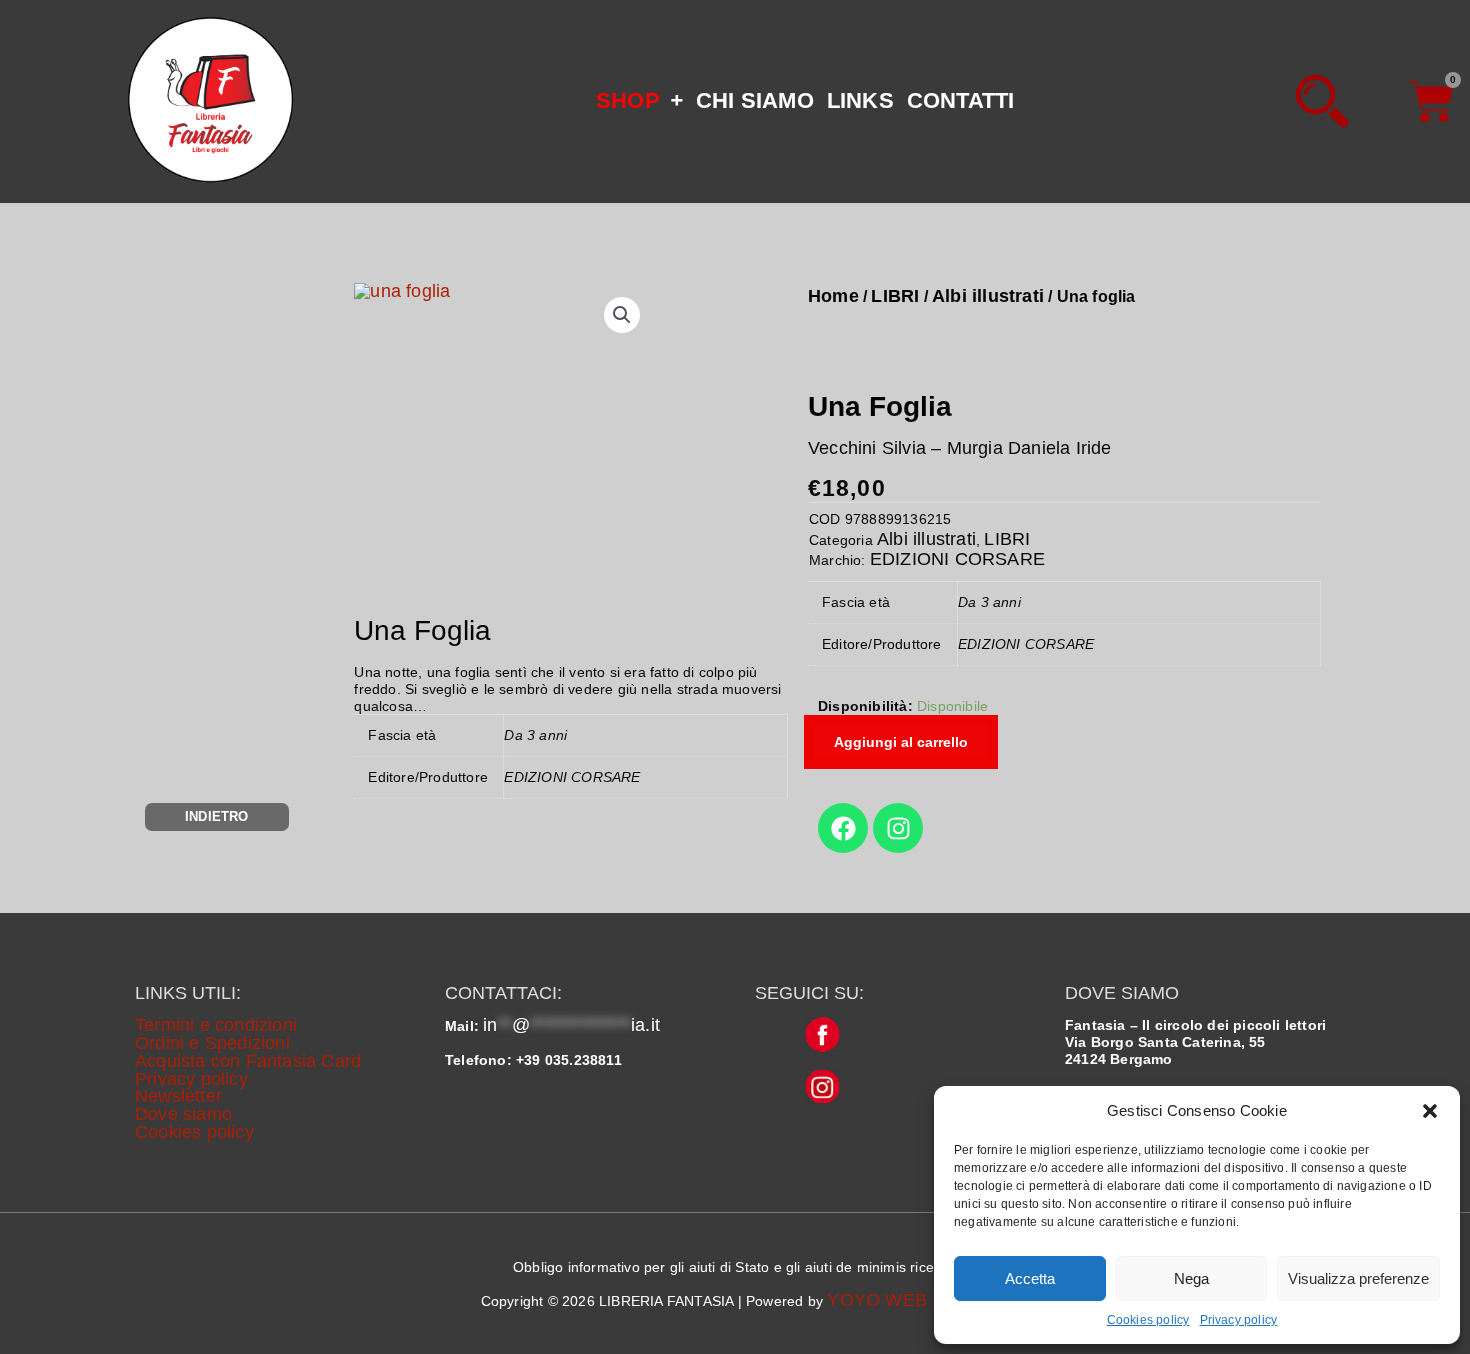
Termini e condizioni (216, 1025)
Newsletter (178, 1096)
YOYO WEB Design (908, 1300)
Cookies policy (1148, 1320)
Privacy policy (1239, 1320)
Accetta (1030, 1278)
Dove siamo (183, 1114)
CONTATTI (961, 100)
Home (833, 296)
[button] (1430, 1111)
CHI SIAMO (755, 100)
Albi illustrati (988, 296)
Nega (1191, 1278)
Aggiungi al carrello (901, 742)
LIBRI (895, 296)
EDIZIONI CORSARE (957, 559)
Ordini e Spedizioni (212, 1043)
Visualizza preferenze (1358, 1278)
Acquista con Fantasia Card (248, 1061)
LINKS (860, 100)
